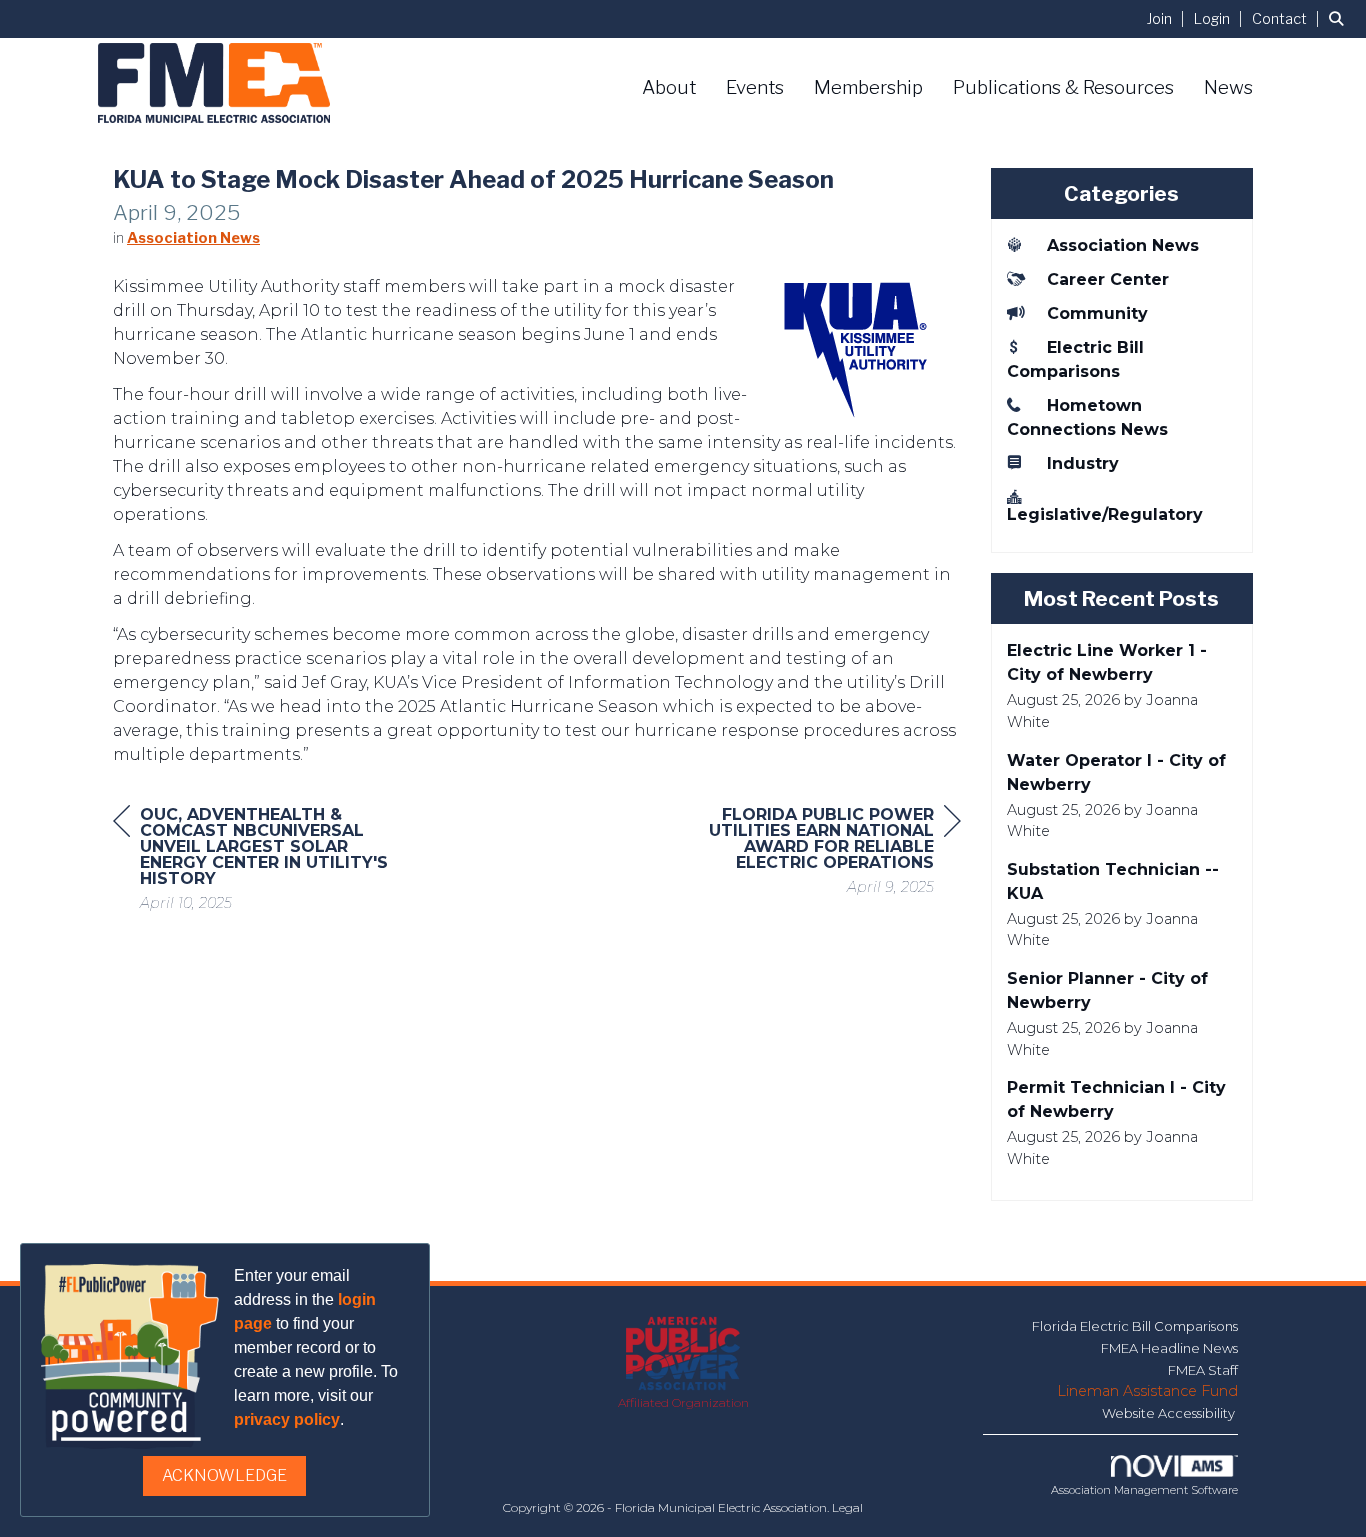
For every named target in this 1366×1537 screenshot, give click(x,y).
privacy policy (287, 1419)
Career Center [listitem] (1108, 279)
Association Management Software (1144, 1490)
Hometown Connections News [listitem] (1087, 417)
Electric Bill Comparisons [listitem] (1075, 359)
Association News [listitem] (1123, 245)
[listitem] (1168, 18)
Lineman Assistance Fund (1147, 1391)
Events (755, 87)
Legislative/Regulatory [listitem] (1105, 514)
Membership (868, 87)
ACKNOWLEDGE (224, 1475)
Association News (193, 238)
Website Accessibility (1170, 1413)
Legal (847, 1507)
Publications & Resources (1063, 87)
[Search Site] (1340, 18)
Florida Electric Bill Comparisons (1135, 1326)
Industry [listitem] (1083, 463)
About (669, 87)
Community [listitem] (1097, 313)
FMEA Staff (1203, 1370)
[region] (811, 853)
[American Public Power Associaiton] (683, 1355)
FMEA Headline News (1169, 1348)
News (1228, 87)
